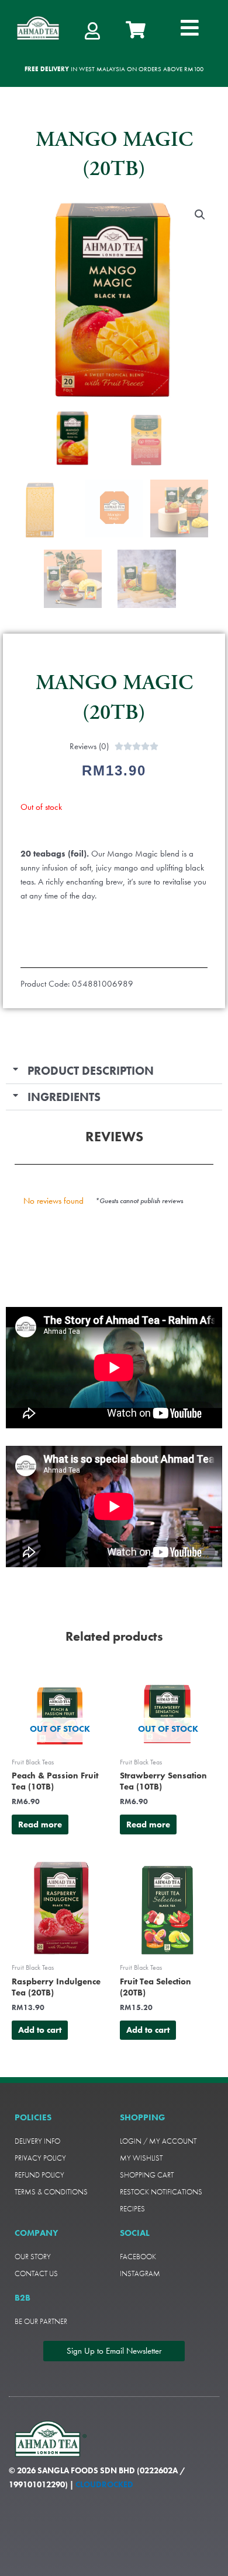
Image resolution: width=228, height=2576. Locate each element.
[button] (190, 28)
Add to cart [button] (40, 2030)
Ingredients (64, 1097)
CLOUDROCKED (104, 2484)
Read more (40, 1824)
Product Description (91, 1071)
